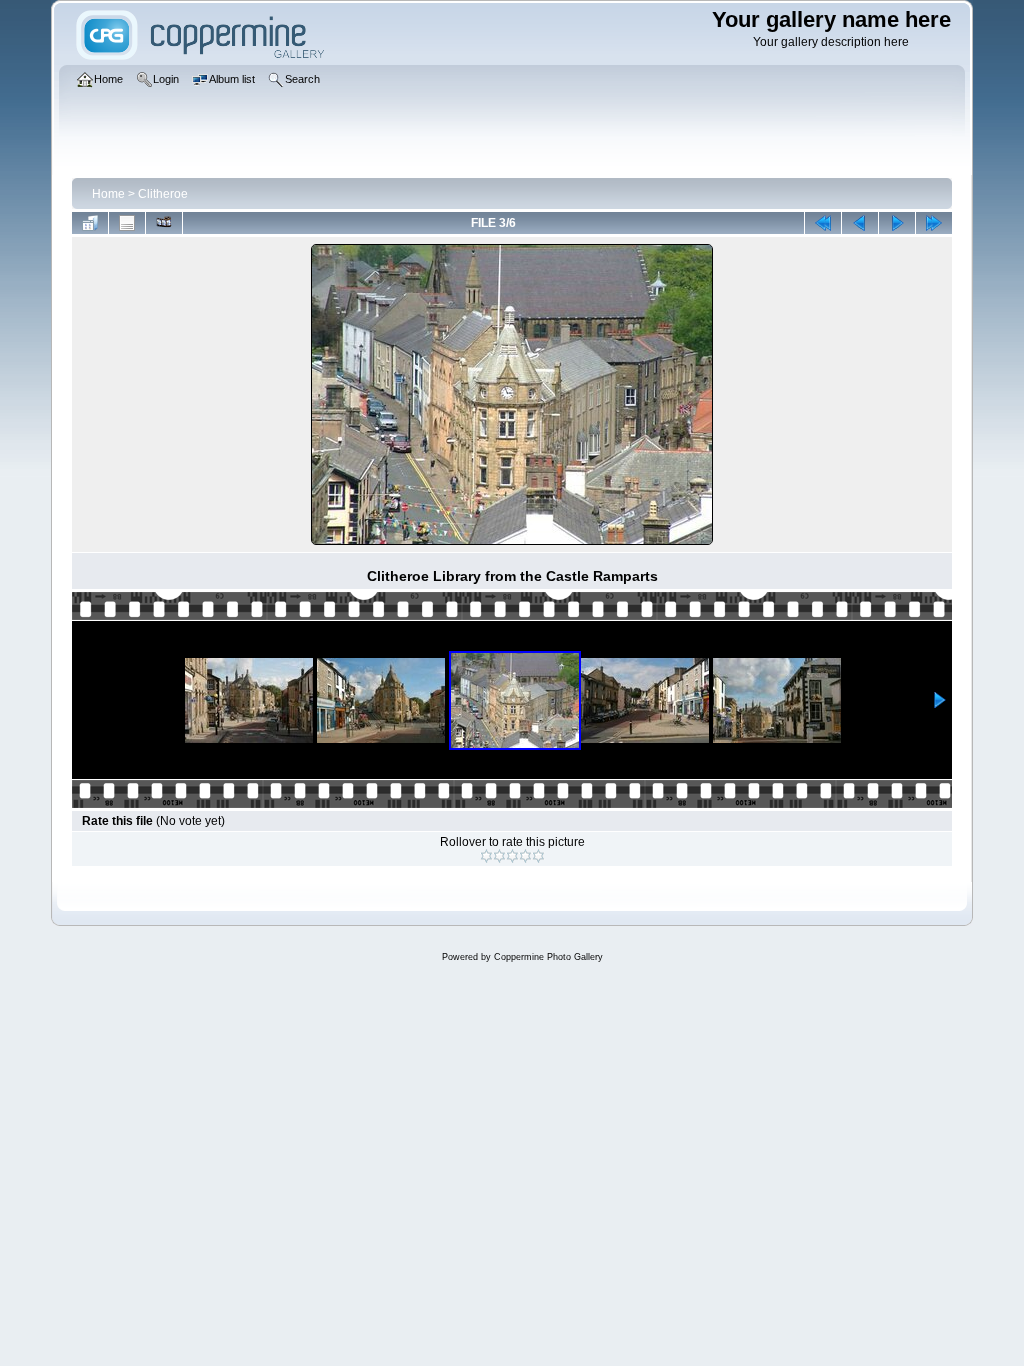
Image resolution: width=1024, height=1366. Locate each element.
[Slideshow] (164, 223)
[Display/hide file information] (127, 223)
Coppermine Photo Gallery (548, 957)
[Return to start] (823, 223)
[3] (512, 856)
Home (108, 194)
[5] (538, 856)
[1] (486, 856)
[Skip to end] (934, 223)
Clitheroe (163, 194)
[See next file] (897, 223)
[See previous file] (860, 223)
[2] (499, 856)
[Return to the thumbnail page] (90, 223)
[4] (525, 856)
